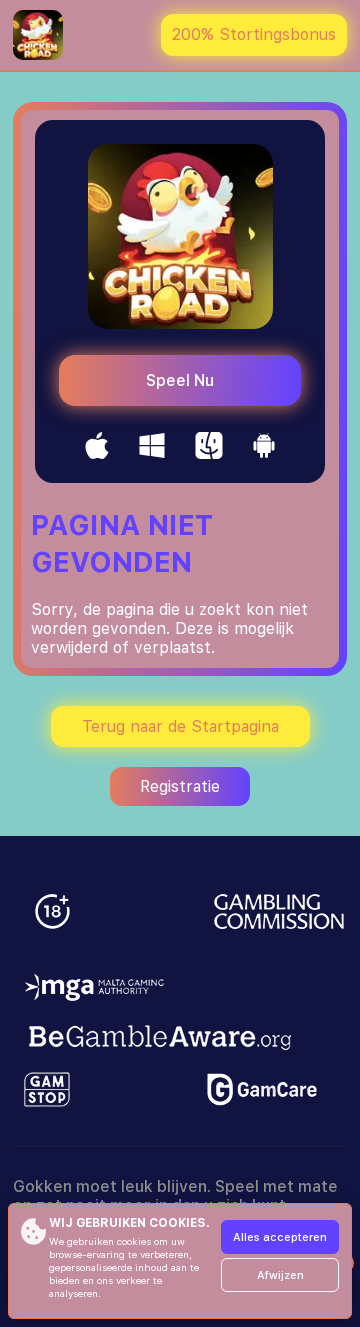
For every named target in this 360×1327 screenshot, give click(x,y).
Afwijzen (280, 1275)
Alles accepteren (280, 1237)
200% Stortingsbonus (254, 34)
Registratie (180, 786)
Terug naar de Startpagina (180, 726)
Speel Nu (180, 380)
